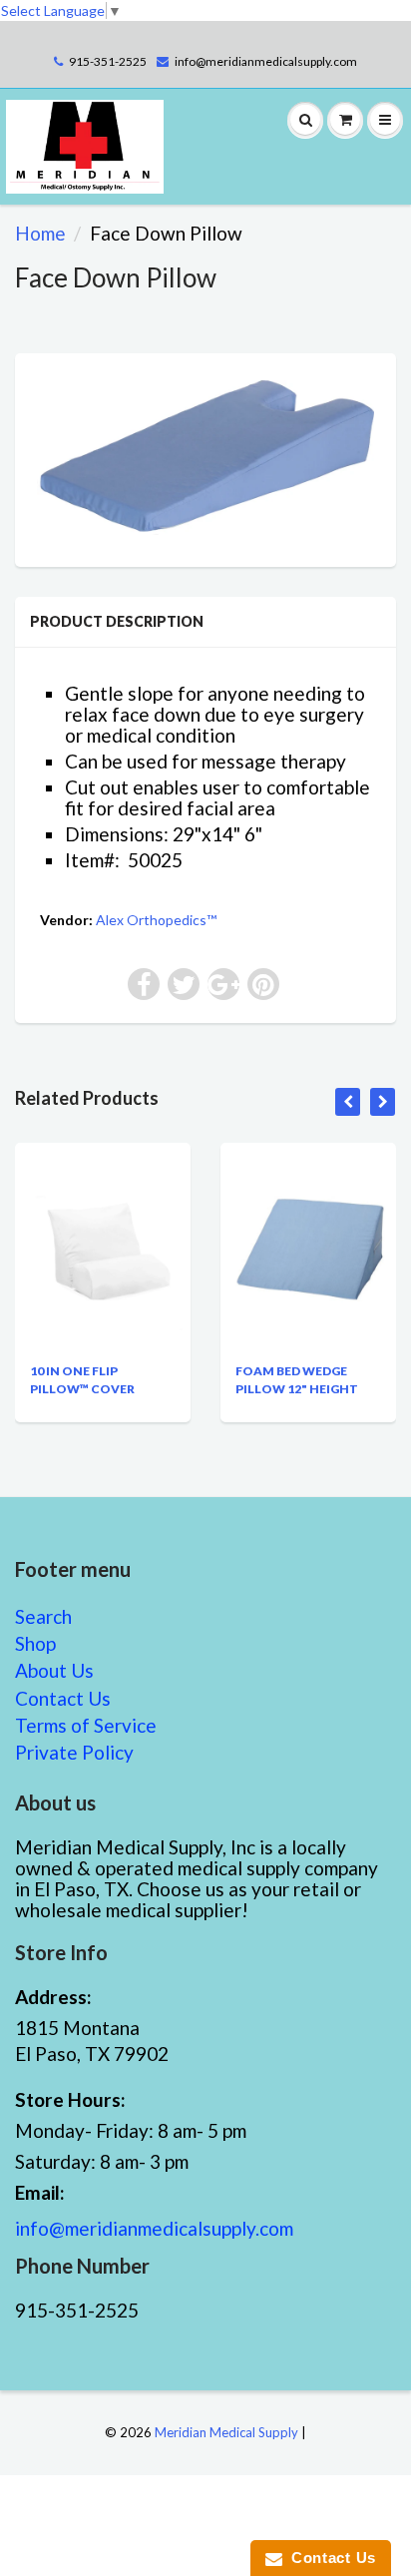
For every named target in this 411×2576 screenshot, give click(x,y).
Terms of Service (86, 1725)
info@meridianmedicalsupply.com (266, 61)
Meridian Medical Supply (226, 2432)
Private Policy (74, 1752)
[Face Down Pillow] (205, 458)
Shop (35, 1643)
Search (43, 1616)
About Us (54, 1670)
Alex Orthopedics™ (156, 920)
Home (40, 233)
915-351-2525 (108, 61)
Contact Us (63, 1698)
